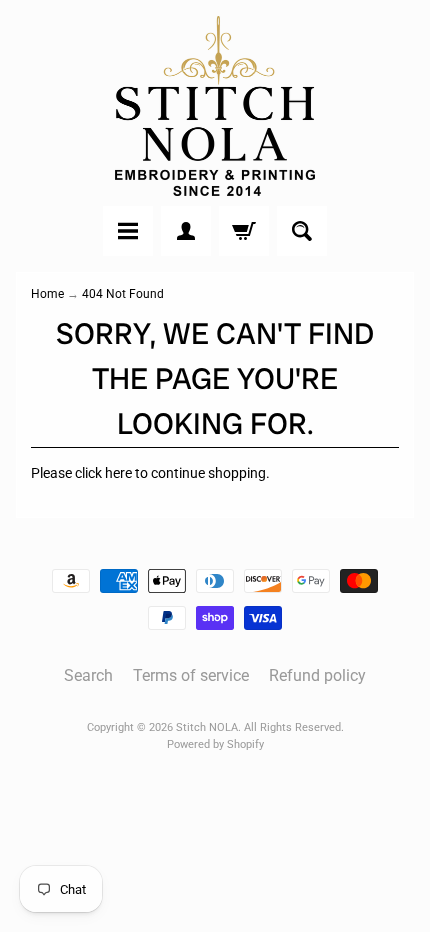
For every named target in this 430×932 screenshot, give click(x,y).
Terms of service (191, 675)
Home (47, 294)
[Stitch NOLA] (215, 106)
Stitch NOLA (207, 727)
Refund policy (317, 675)
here (118, 473)
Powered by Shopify (215, 744)
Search (88, 675)
